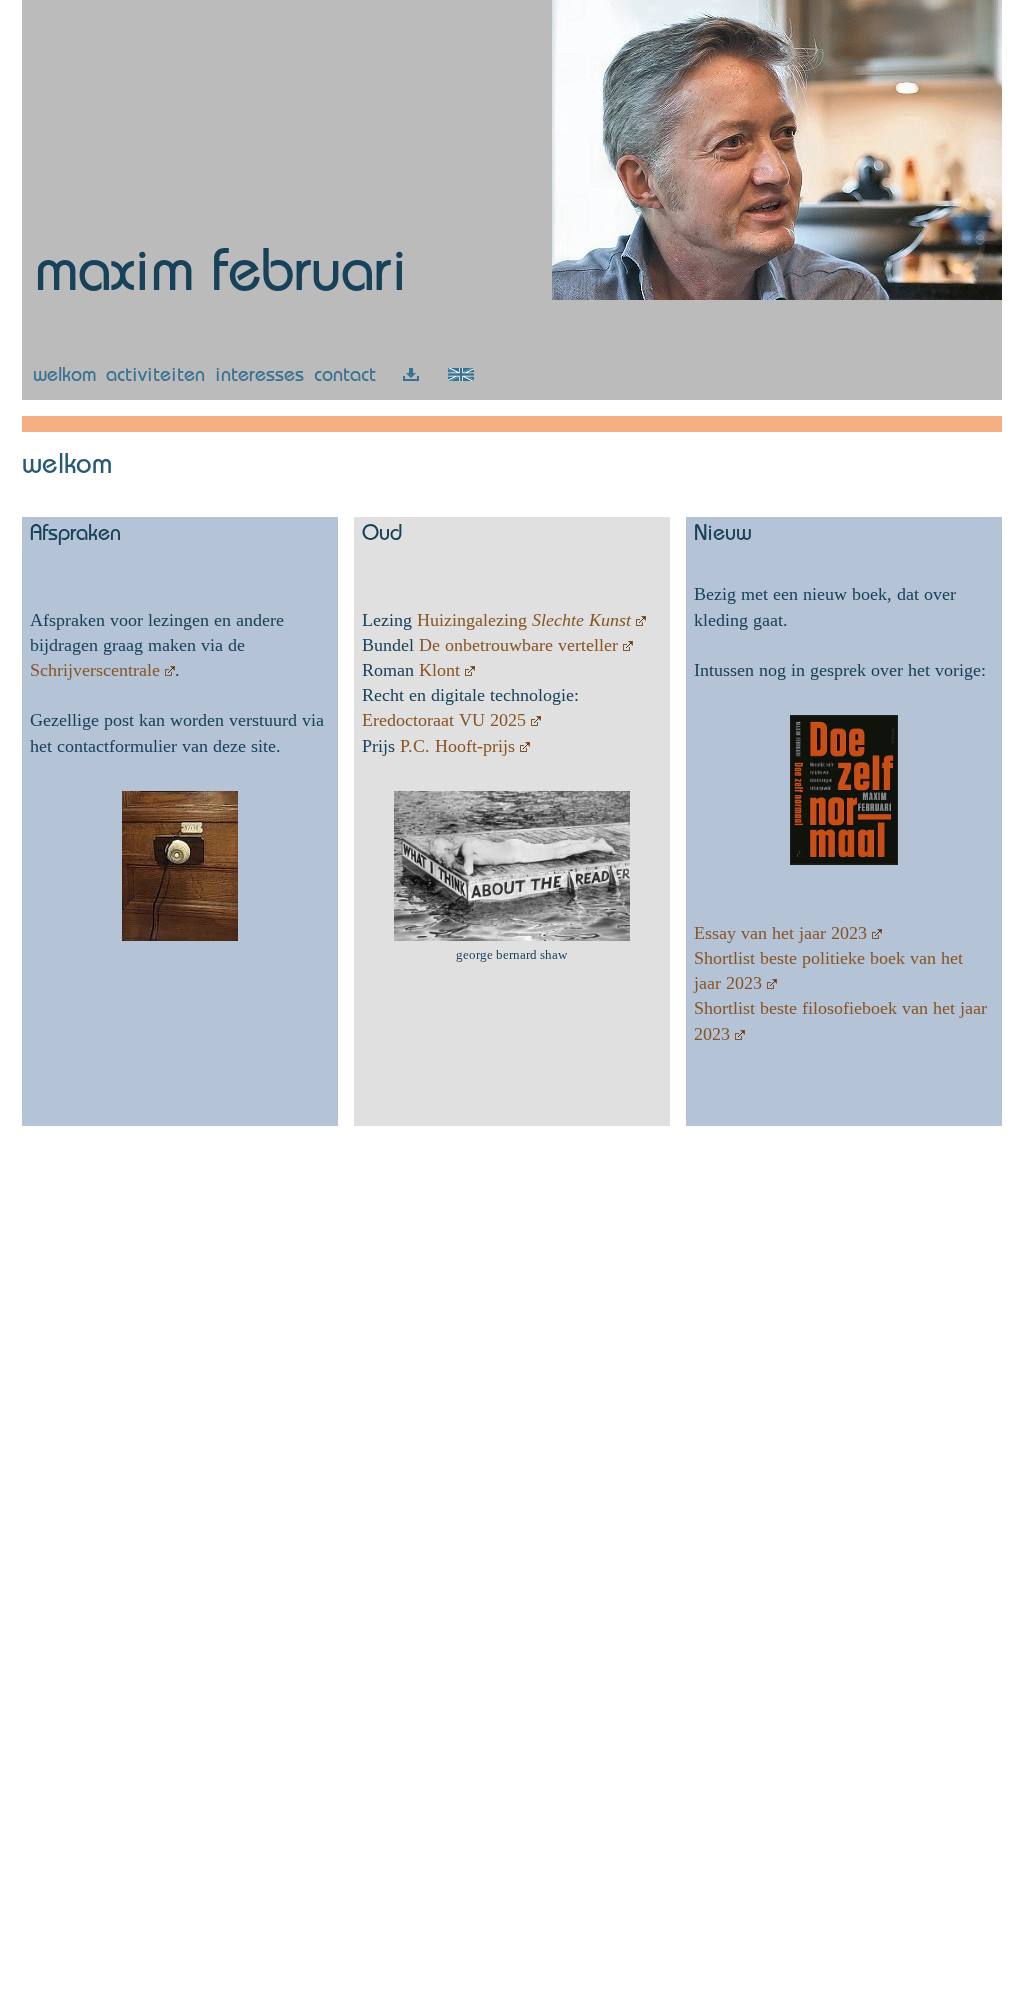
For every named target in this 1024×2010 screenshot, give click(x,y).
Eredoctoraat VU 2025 (444, 720)
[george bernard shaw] (512, 936)
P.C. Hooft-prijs (457, 746)
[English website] (461, 377)
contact (345, 377)
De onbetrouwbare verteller (518, 645)
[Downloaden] (411, 377)
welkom (64, 377)
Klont (439, 670)
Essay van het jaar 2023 (780, 933)
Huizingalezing (524, 620)
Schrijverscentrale (95, 670)
